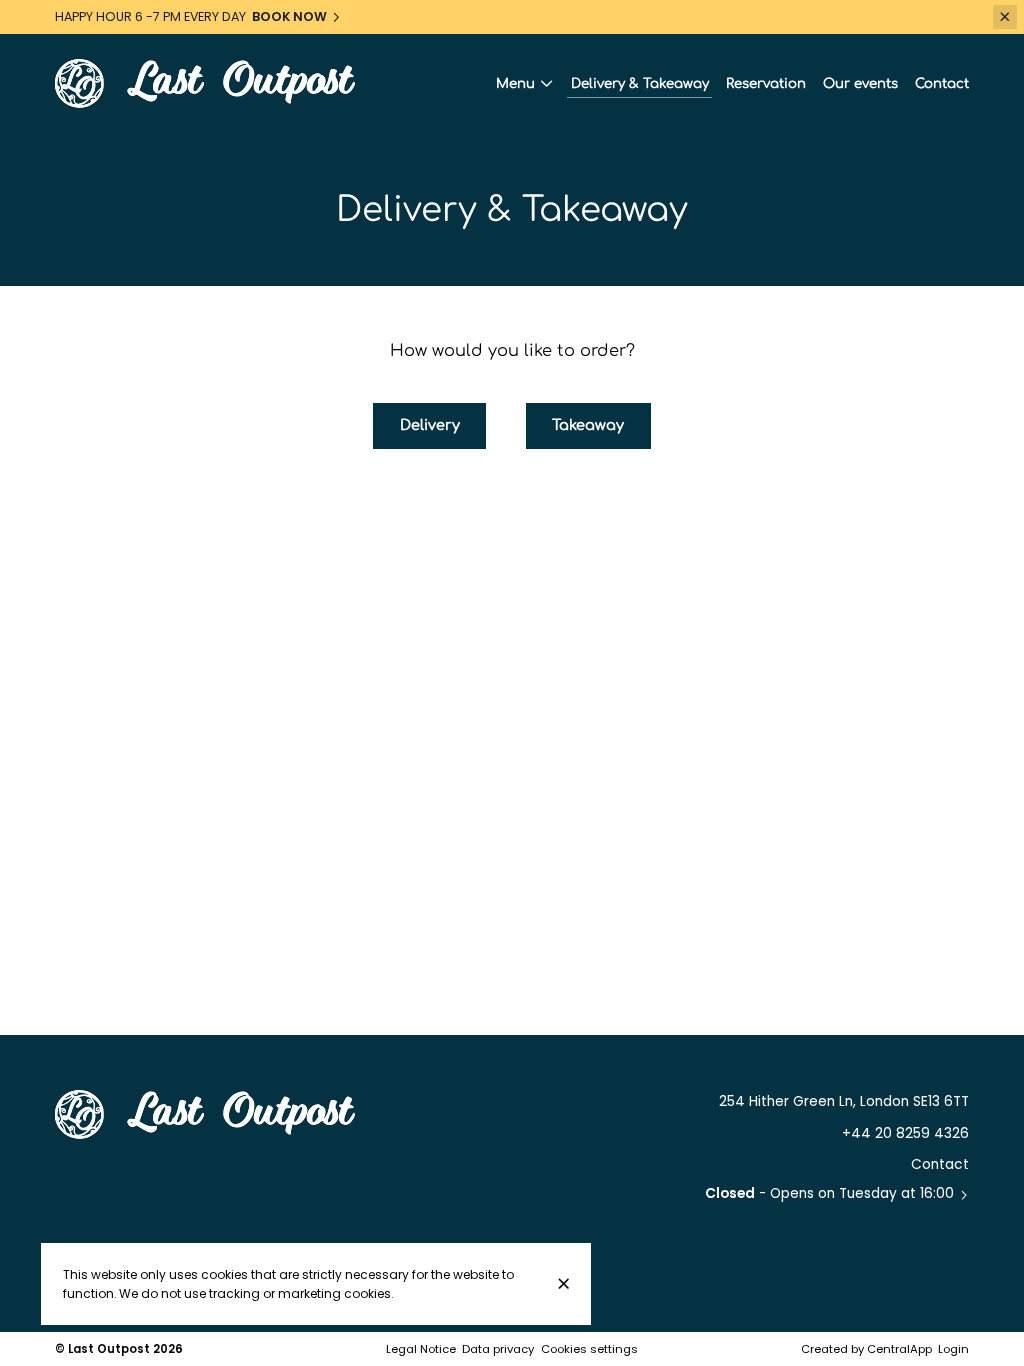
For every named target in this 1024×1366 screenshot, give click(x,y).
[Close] (563, 1283)
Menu (515, 83)
